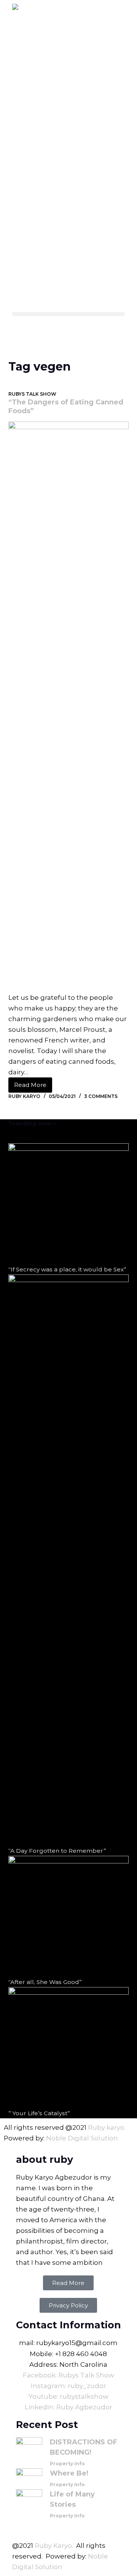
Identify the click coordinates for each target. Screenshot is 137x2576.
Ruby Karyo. (54, 2546)
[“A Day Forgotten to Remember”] (69, 1560)
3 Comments (101, 1096)
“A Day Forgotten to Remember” (57, 1851)
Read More (33, 1083)
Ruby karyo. (107, 2127)
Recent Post (47, 2425)
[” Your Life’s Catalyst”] (69, 2047)
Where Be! (69, 2473)
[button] (69, 314)
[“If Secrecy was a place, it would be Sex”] (69, 1204)
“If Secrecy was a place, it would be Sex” (67, 1269)
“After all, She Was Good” (45, 1982)
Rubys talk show (32, 394)
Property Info (67, 2464)
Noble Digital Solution (82, 2138)
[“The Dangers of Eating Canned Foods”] (69, 707)
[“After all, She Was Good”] (69, 1916)
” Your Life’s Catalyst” (39, 2113)
